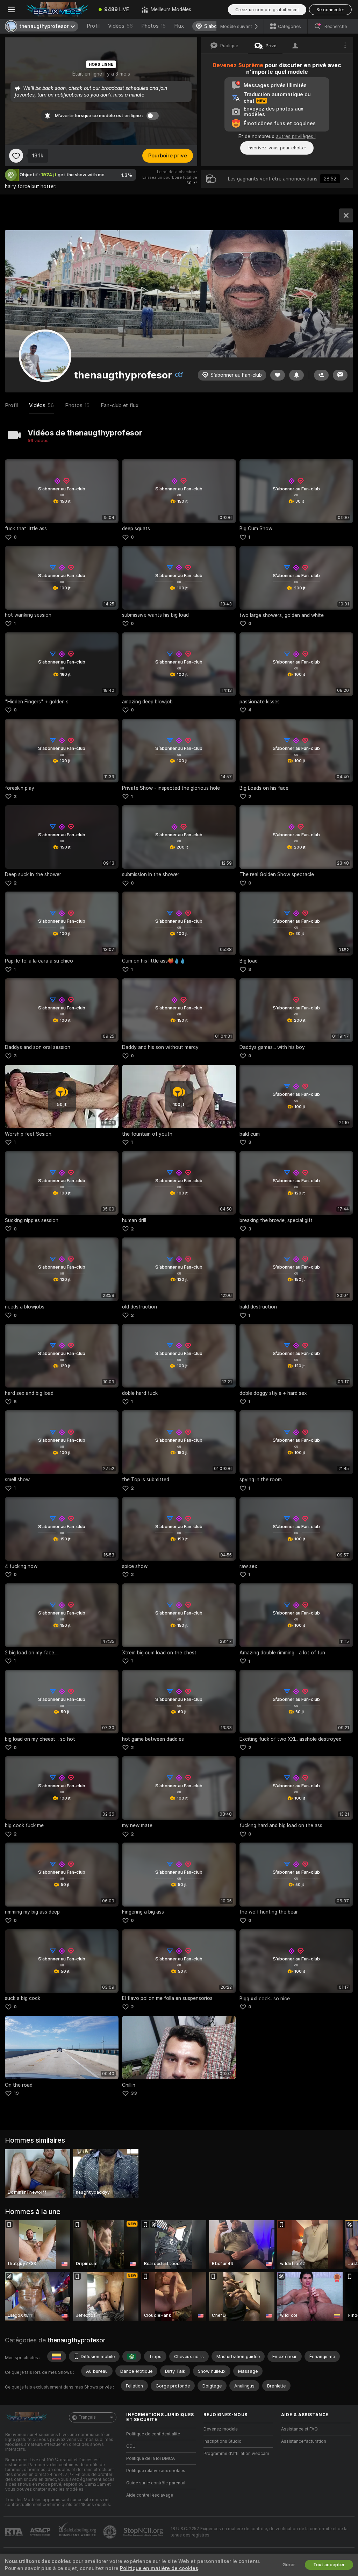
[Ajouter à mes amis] (321, 375)
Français (87, 2417)
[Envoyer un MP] (340, 375)
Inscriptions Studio (223, 2441)
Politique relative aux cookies (156, 2471)
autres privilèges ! (296, 136)
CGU (131, 2446)
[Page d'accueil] (57, 9)
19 (16, 2093)
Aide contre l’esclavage (150, 2495)
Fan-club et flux (120, 405)
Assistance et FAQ (299, 2429)
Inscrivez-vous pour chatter (277, 148)
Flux (179, 26)
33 (134, 2093)
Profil (93, 26)
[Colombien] (57, 2356)
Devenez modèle (221, 2429)
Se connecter (330, 10)
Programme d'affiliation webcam (236, 2454)
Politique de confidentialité (153, 2434)
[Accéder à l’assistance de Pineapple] (110, 2532)
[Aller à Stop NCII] (144, 2532)
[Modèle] (346, 215)
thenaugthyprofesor (76, 2340)
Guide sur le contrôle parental (156, 2483)
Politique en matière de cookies (159, 2568)
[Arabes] (132, 2356)
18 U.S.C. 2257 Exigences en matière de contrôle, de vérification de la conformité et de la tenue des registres (259, 2532)
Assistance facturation (304, 2441)
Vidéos (120, 26)
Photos (153, 26)
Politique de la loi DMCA (151, 2458)
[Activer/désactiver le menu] (11, 9)
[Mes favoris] (16, 156)
